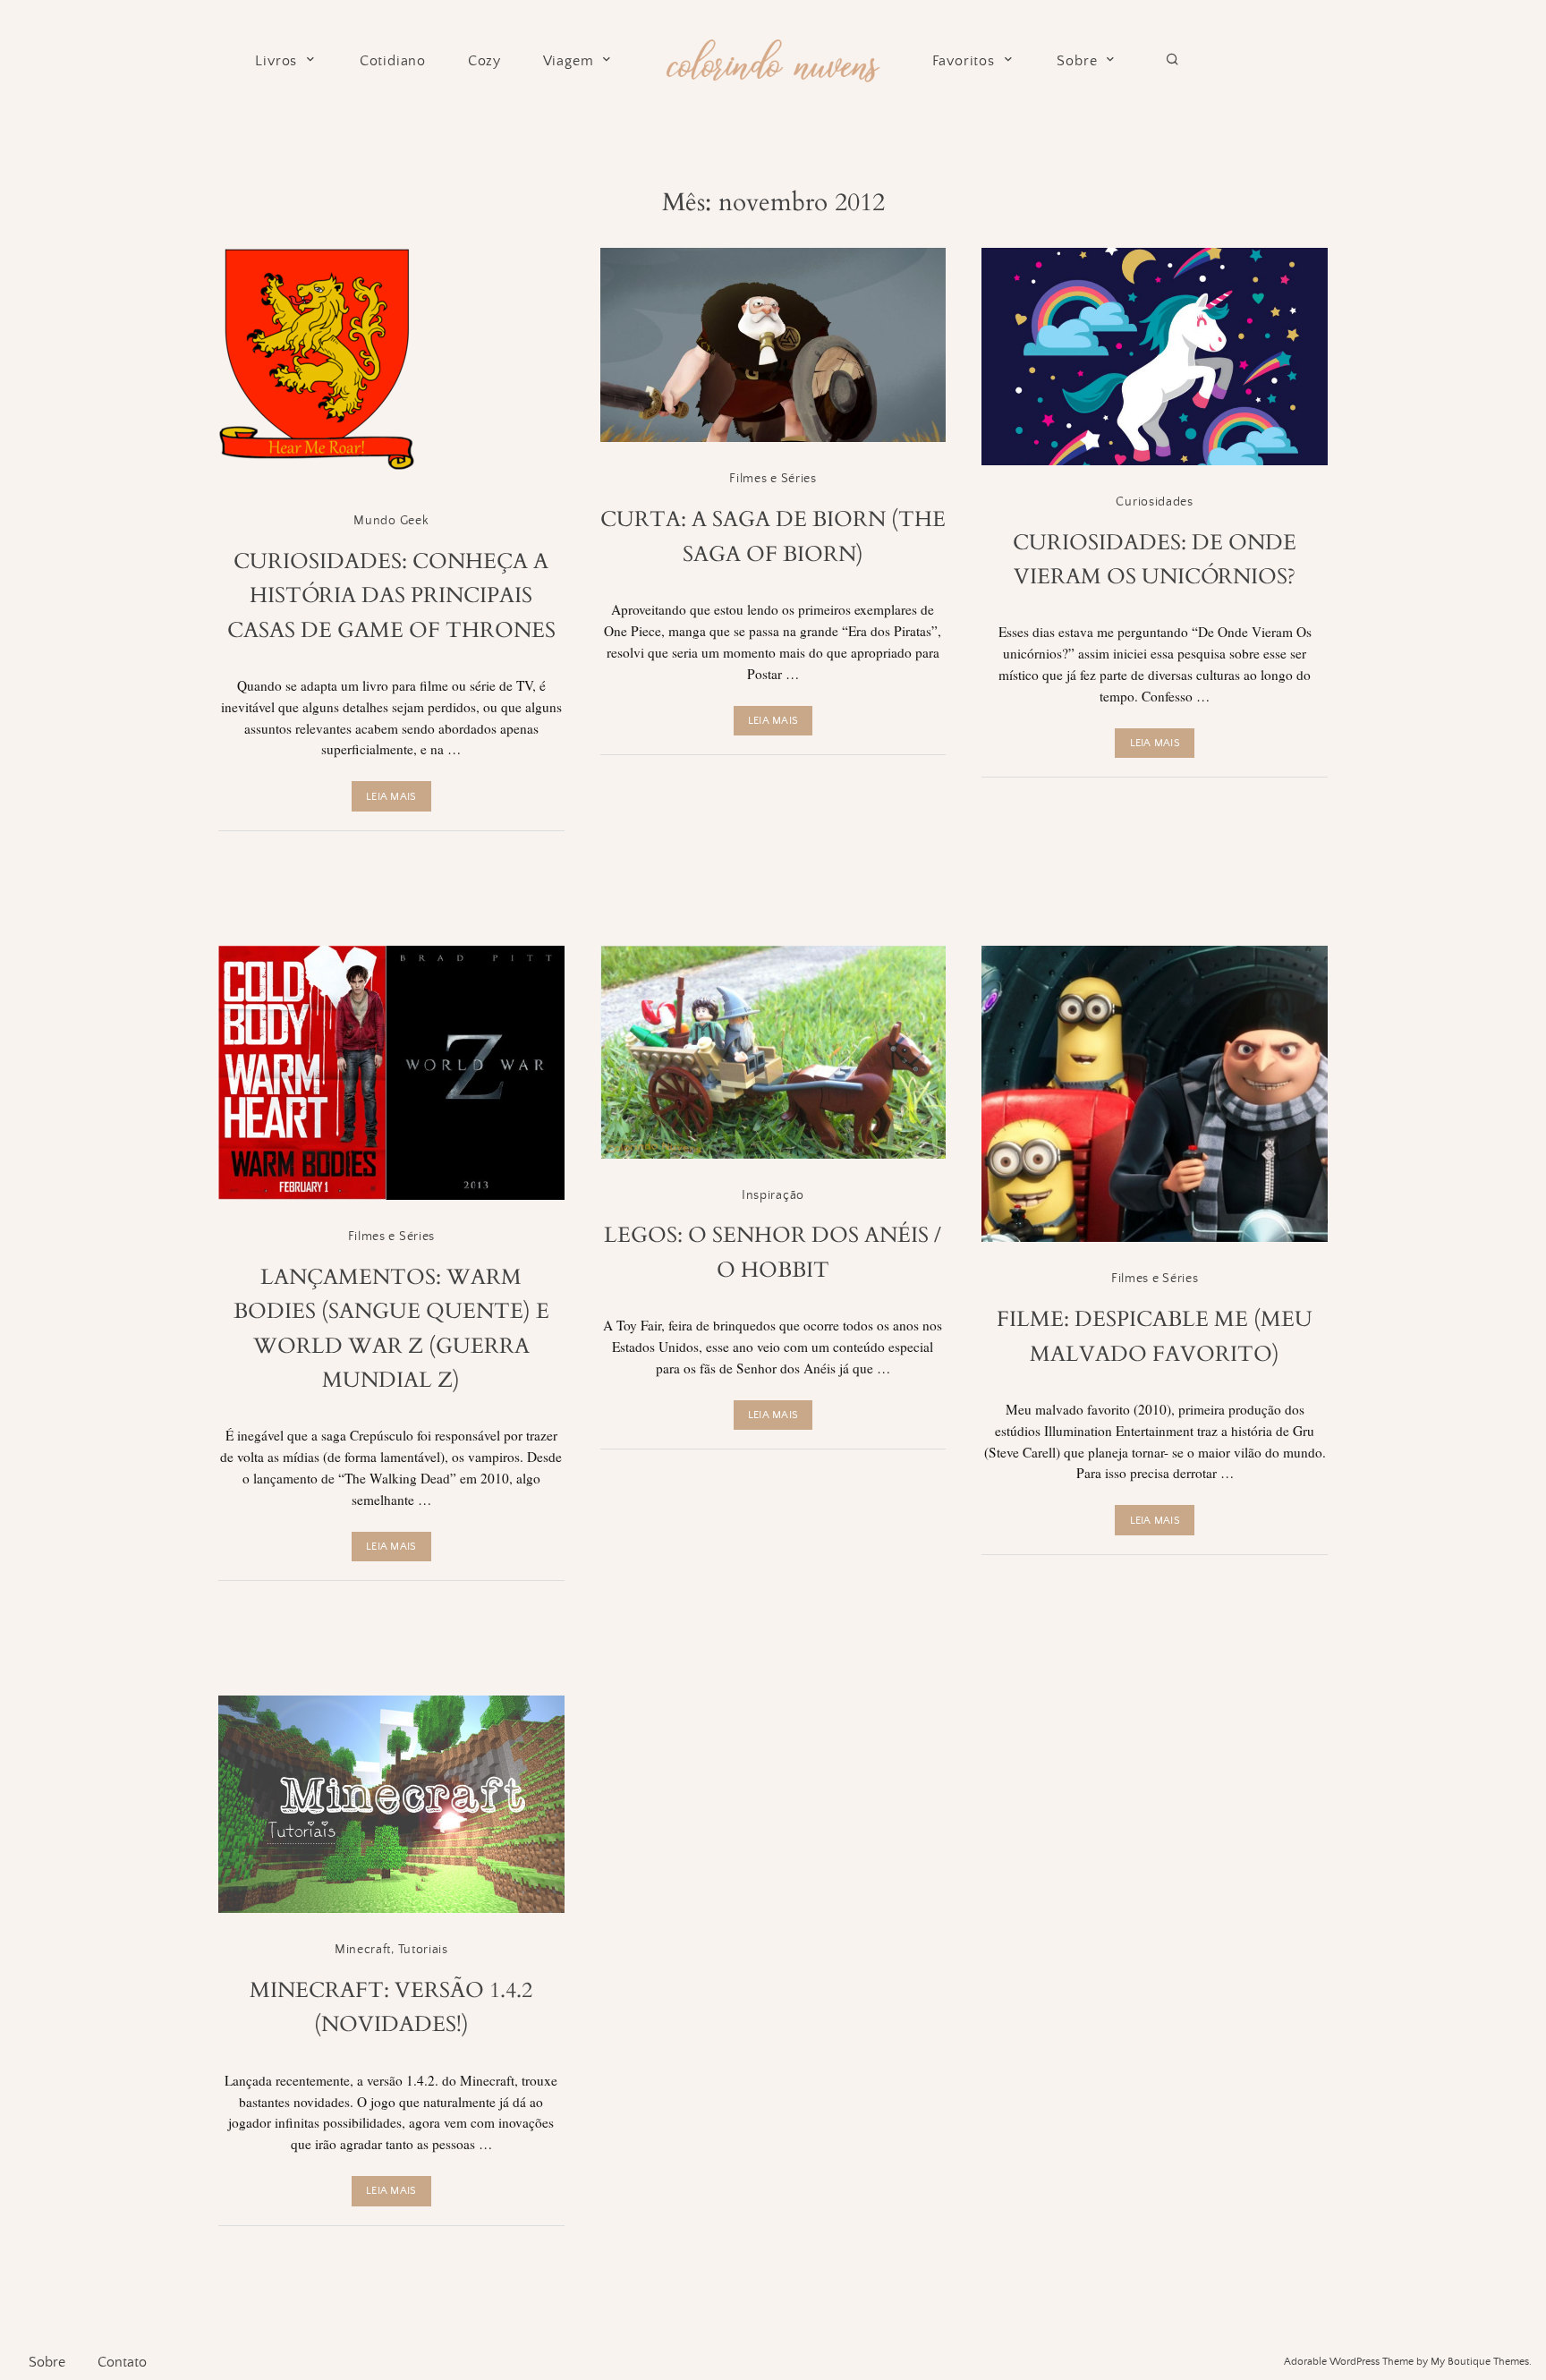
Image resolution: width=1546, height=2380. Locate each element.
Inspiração (773, 1195)
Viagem (569, 61)
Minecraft (363, 1950)
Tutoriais (423, 1950)
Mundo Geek (391, 521)
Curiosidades (1154, 502)
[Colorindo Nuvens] (773, 58)
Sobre (1077, 61)
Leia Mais (391, 797)
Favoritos (964, 61)
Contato (122, 2362)
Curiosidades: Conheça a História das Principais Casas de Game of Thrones (391, 596)
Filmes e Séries (773, 479)
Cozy (484, 61)
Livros (276, 61)
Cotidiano (393, 61)
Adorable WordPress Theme (1349, 2362)
